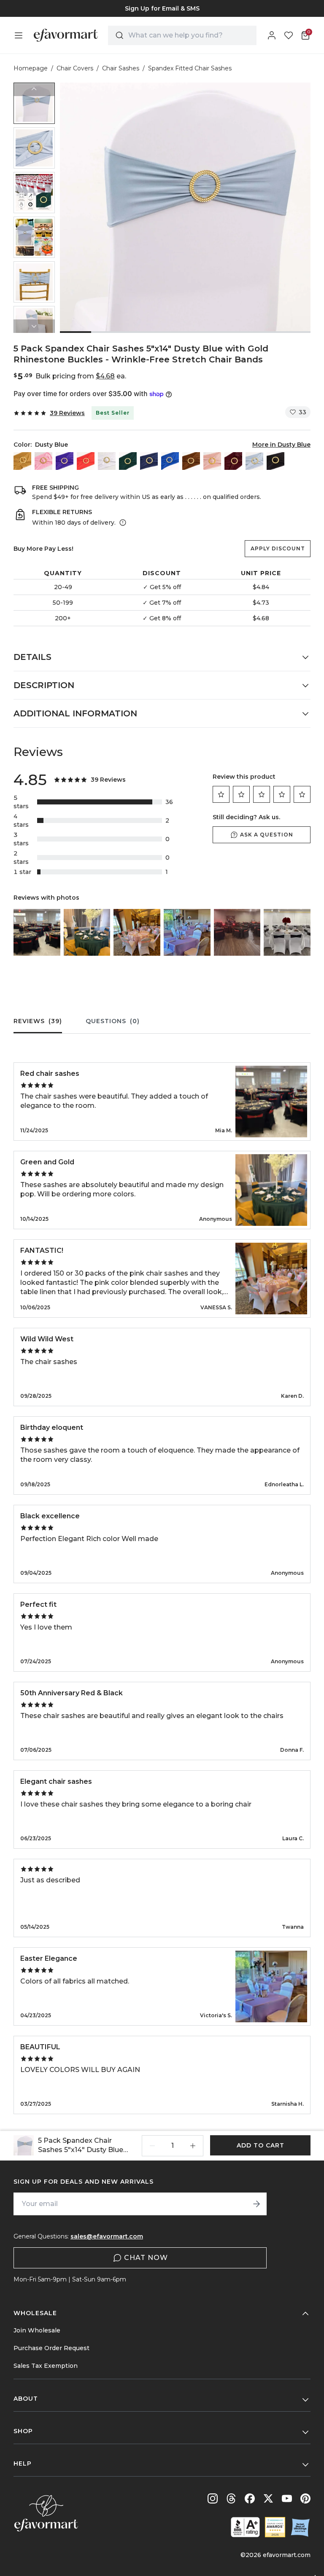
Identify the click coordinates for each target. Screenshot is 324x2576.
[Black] (275, 461)
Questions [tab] (113, 1021)
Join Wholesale (37, 2330)
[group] (162, 8)
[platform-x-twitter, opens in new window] (268, 2498)
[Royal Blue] (170, 461)
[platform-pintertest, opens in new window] (305, 2498)
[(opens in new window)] (245, 2527)
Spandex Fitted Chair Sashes (190, 68)
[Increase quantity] (193, 2146)
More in (281, 445)
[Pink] (43, 461)
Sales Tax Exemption (46, 2366)
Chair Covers (75, 68)
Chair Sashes (121, 68)
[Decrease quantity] (152, 2146)
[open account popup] (272, 35)
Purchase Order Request (51, 2348)
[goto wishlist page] (289, 35)
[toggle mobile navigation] (19, 35)
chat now (146, 2258)
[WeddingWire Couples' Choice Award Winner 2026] (275, 2527)
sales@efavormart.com (107, 2236)
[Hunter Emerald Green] (128, 461)
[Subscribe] (256, 2204)
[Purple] (65, 461)
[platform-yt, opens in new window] (287, 2498)
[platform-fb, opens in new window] (250, 2498)
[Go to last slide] (34, 89)
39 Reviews (67, 413)
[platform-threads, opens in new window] (231, 2498)
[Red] (86, 461)
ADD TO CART (261, 2145)
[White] (107, 461)
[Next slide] (34, 326)
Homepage (31, 68)
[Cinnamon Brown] (191, 461)
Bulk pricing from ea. (81, 376)
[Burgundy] (233, 461)
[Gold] (22, 461)
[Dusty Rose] (212, 461)
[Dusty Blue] (254, 461)
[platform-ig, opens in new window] (213, 2498)
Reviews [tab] (38, 1021)
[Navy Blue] (149, 461)
